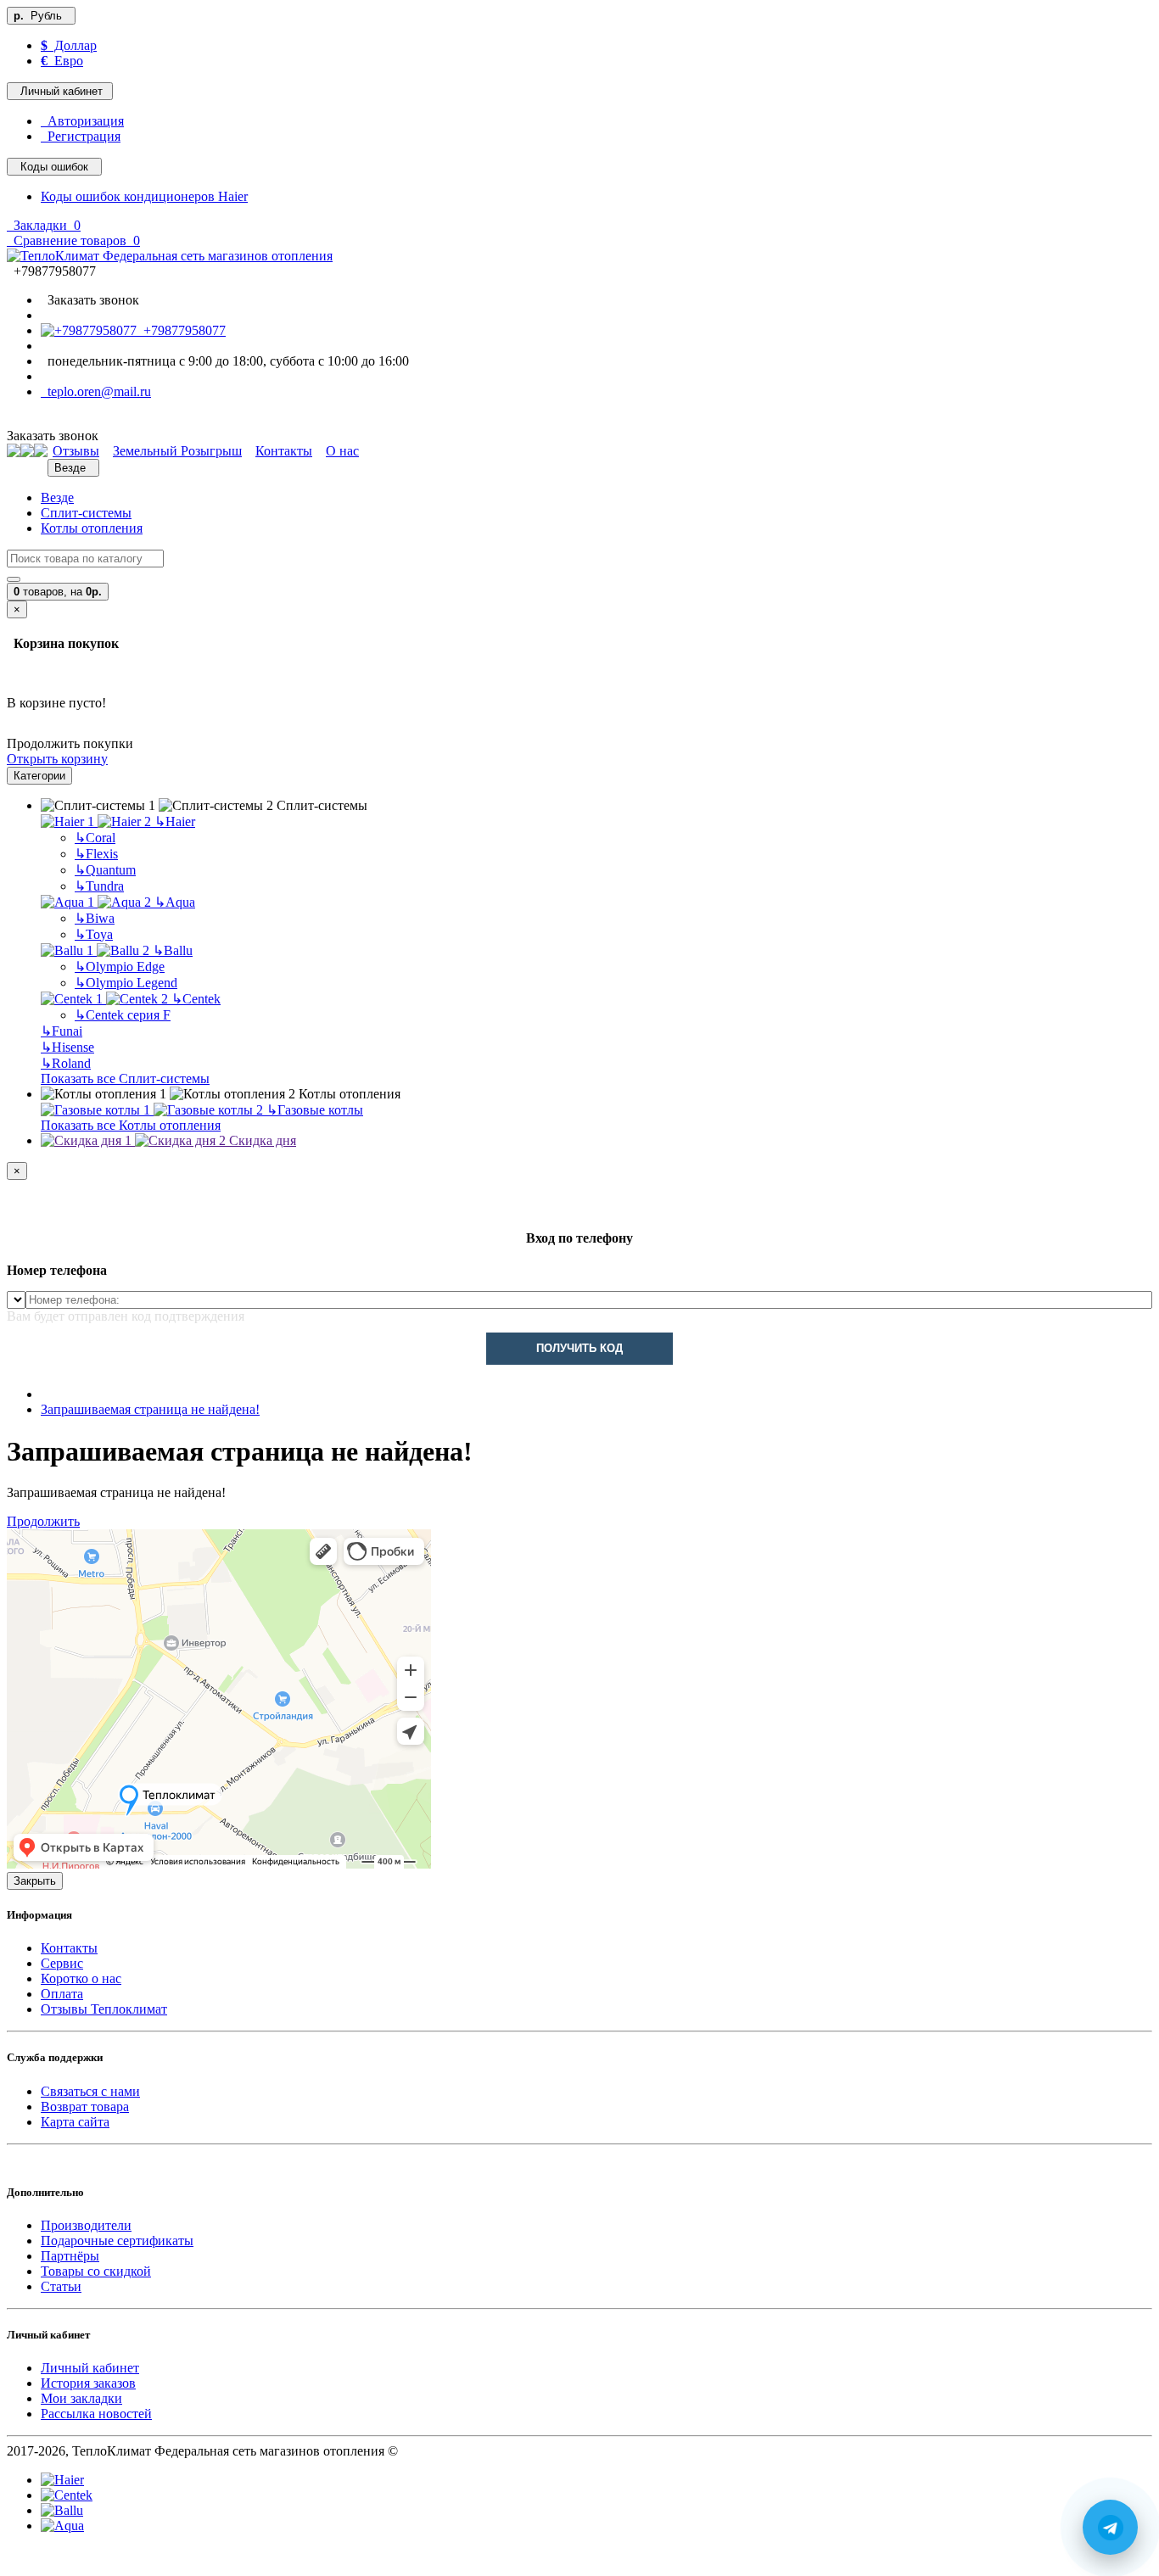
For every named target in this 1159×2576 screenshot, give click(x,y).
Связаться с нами (90, 2091)
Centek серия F (123, 1015)
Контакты (69, 1948)
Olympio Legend (126, 983)
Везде (57, 497)
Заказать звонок (90, 300)
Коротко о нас (81, 1978)
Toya (94, 934)
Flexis (96, 854)
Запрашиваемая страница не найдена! (150, 1409)
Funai (62, 1031)
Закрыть (35, 1881)
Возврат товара (85, 2107)
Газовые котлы (315, 1110)
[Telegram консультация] (16, 2561)
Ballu (173, 950)
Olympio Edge (120, 967)
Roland (66, 1063)
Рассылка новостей (96, 2414)
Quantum (105, 870)
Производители (86, 2225)
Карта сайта (75, 2122)
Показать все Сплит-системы (125, 1078)
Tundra (99, 886)
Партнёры (70, 2256)
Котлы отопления (92, 528)
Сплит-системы (86, 513)
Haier (175, 821)
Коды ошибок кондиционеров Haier (144, 196)
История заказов (88, 2383)
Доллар (69, 45)
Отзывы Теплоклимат (104, 2009)
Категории (39, 776)
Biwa (95, 918)
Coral (95, 838)
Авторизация (82, 121)
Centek (196, 999)
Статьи (61, 2286)
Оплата (62, 1994)
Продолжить (43, 1521)
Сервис (62, 1963)
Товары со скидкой (96, 2271)
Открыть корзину (57, 759)
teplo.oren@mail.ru (96, 391)
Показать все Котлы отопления (131, 1125)
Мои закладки (81, 2398)
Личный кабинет (90, 2368)
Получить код (579, 1348)
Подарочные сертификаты (117, 2241)
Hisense (67, 1047)
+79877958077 (181, 330)
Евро (62, 61)
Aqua (175, 902)
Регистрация (81, 136)
